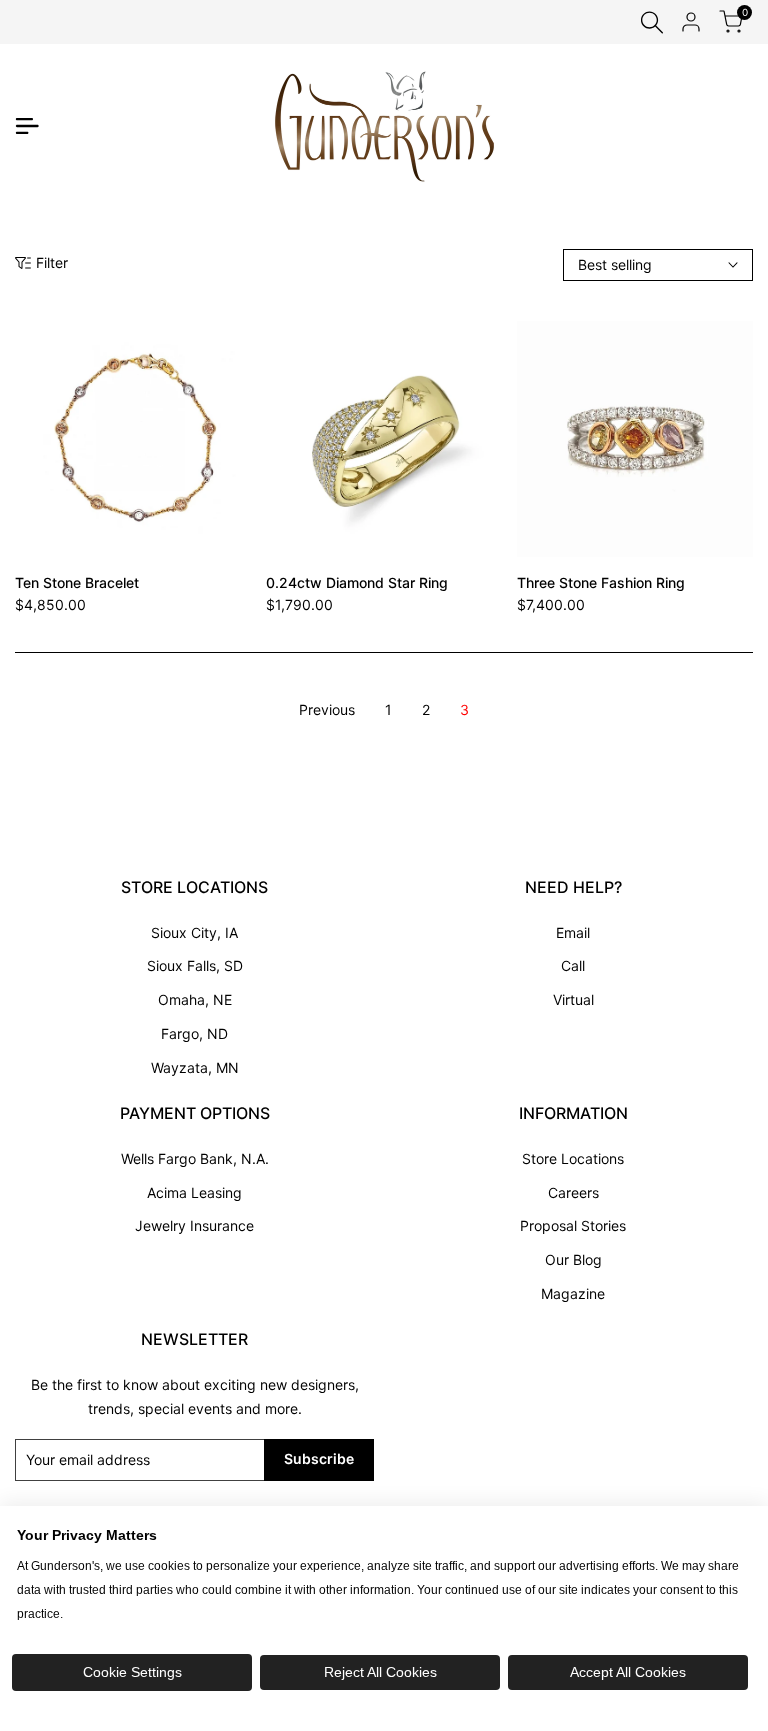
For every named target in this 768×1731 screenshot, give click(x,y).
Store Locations (573, 1158)
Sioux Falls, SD (195, 965)
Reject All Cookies (380, 1672)
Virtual (573, 999)
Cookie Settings (132, 1672)
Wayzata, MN (195, 1067)
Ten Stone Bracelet (77, 582)
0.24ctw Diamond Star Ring (357, 582)
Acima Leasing (194, 1192)
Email (573, 932)
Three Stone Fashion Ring (601, 582)
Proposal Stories (573, 1225)
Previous (327, 709)
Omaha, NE (195, 999)
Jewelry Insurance (194, 1225)
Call (573, 965)
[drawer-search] (652, 22)
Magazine (573, 1293)
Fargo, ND (194, 1033)
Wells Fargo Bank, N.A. (195, 1158)
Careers (573, 1192)
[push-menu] (27, 126)
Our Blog (573, 1259)
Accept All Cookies (628, 1672)
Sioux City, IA (194, 932)
